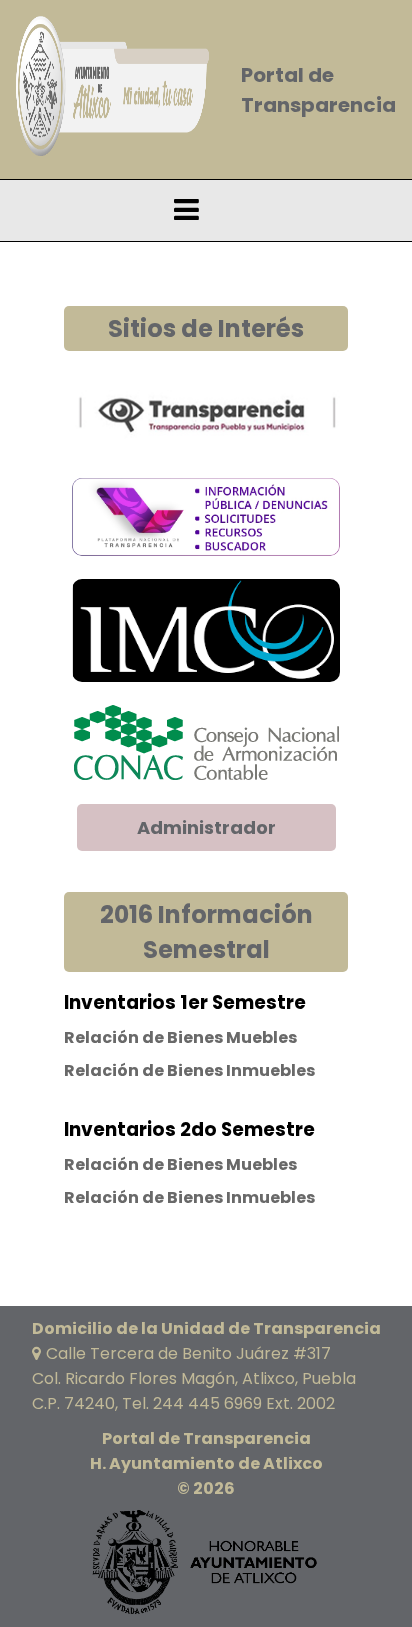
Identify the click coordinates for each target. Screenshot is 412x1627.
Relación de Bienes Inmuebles (189, 1070)
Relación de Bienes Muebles (180, 1037)
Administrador (206, 827)
